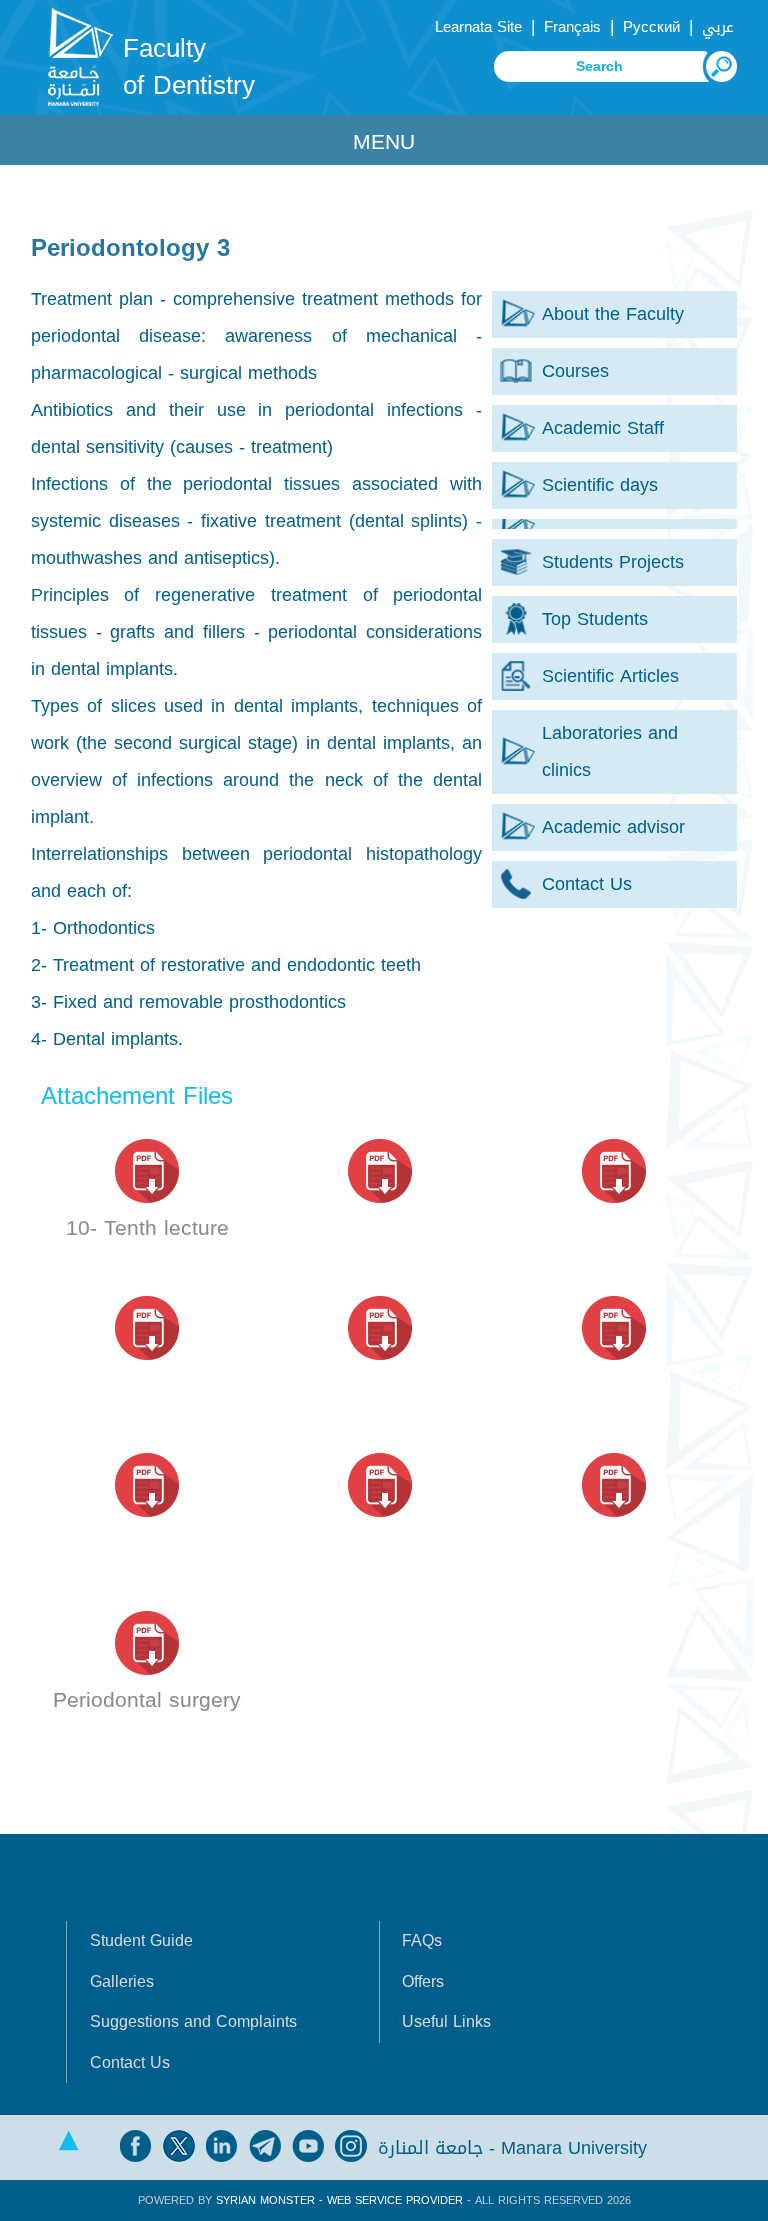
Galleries (122, 1982)
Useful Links (446, 2022)
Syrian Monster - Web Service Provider (339, 2200)
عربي (718, 27)
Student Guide (141, 1941)
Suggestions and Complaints (193, 2022)
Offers (423, 1982)
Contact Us (130, 2063)
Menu (384, 142)
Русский (651, 27)
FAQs (422, 1941)
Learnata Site (478, 27)
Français (572, 27)
